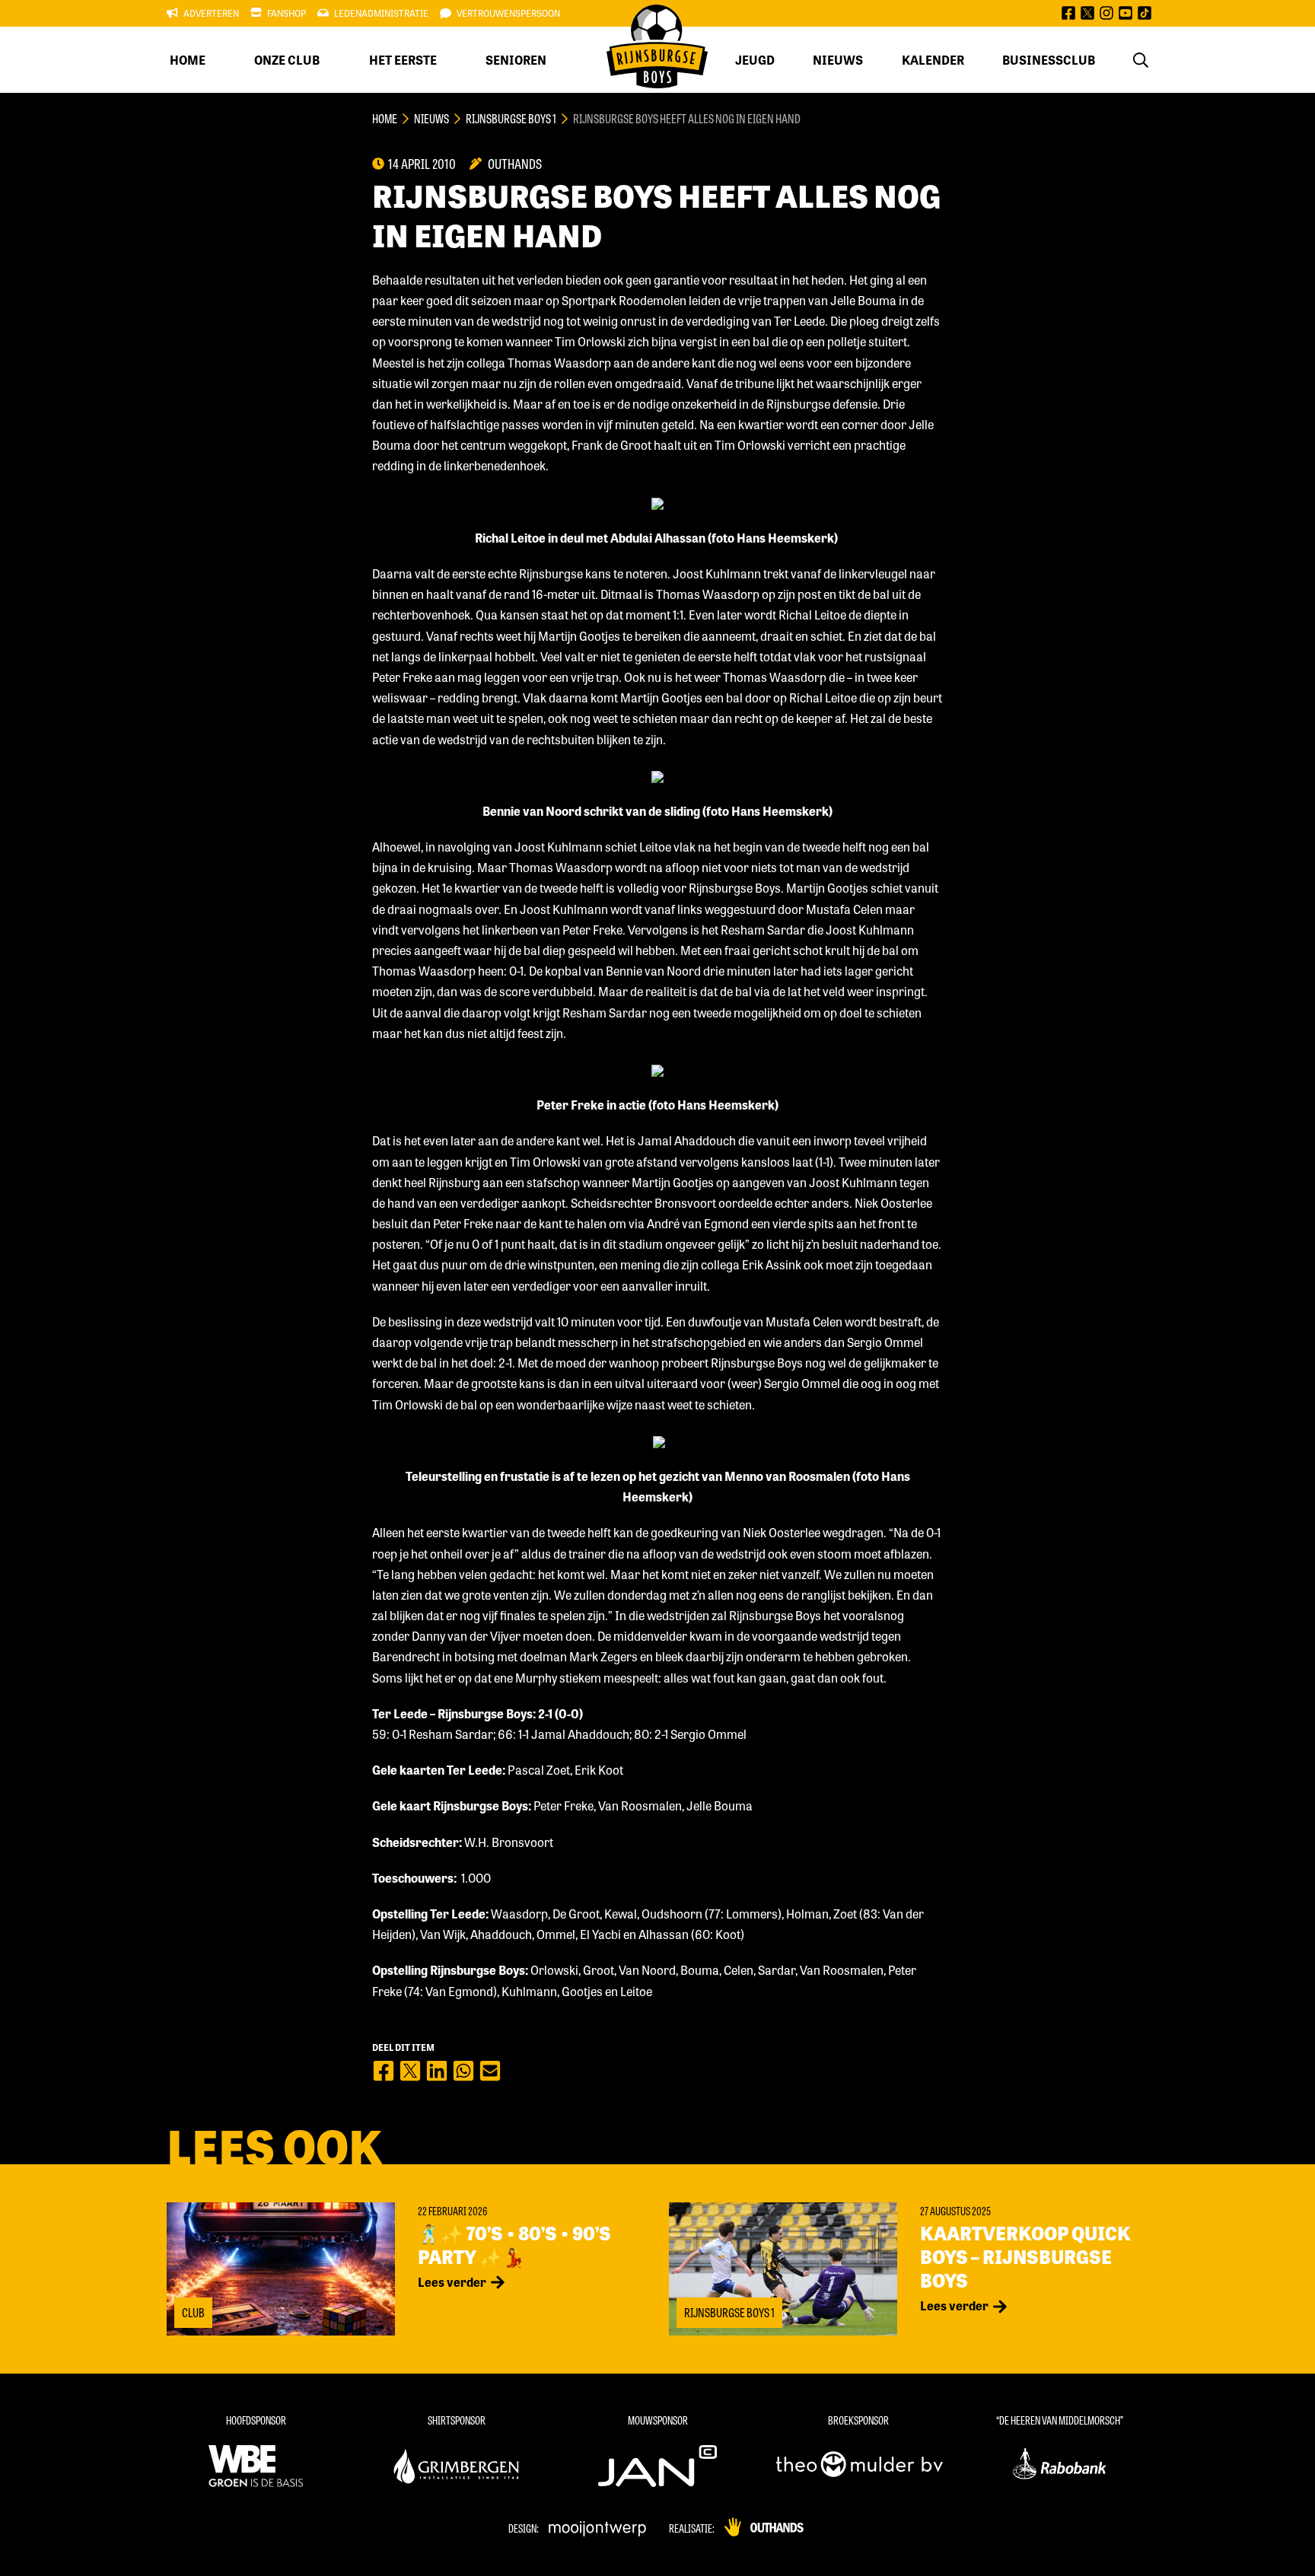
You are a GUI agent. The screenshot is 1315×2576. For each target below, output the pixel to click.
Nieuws (838, 60)
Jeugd (755, 60)
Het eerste (403, 60)
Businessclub (1049, 60)
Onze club (287, 60)
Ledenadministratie (381, 13)
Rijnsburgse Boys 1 (511, 118)
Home (188, 60)
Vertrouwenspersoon (508, 13)
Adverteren (211, 13)
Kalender (933, 60)
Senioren (516, 60)
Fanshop (287, 13)
